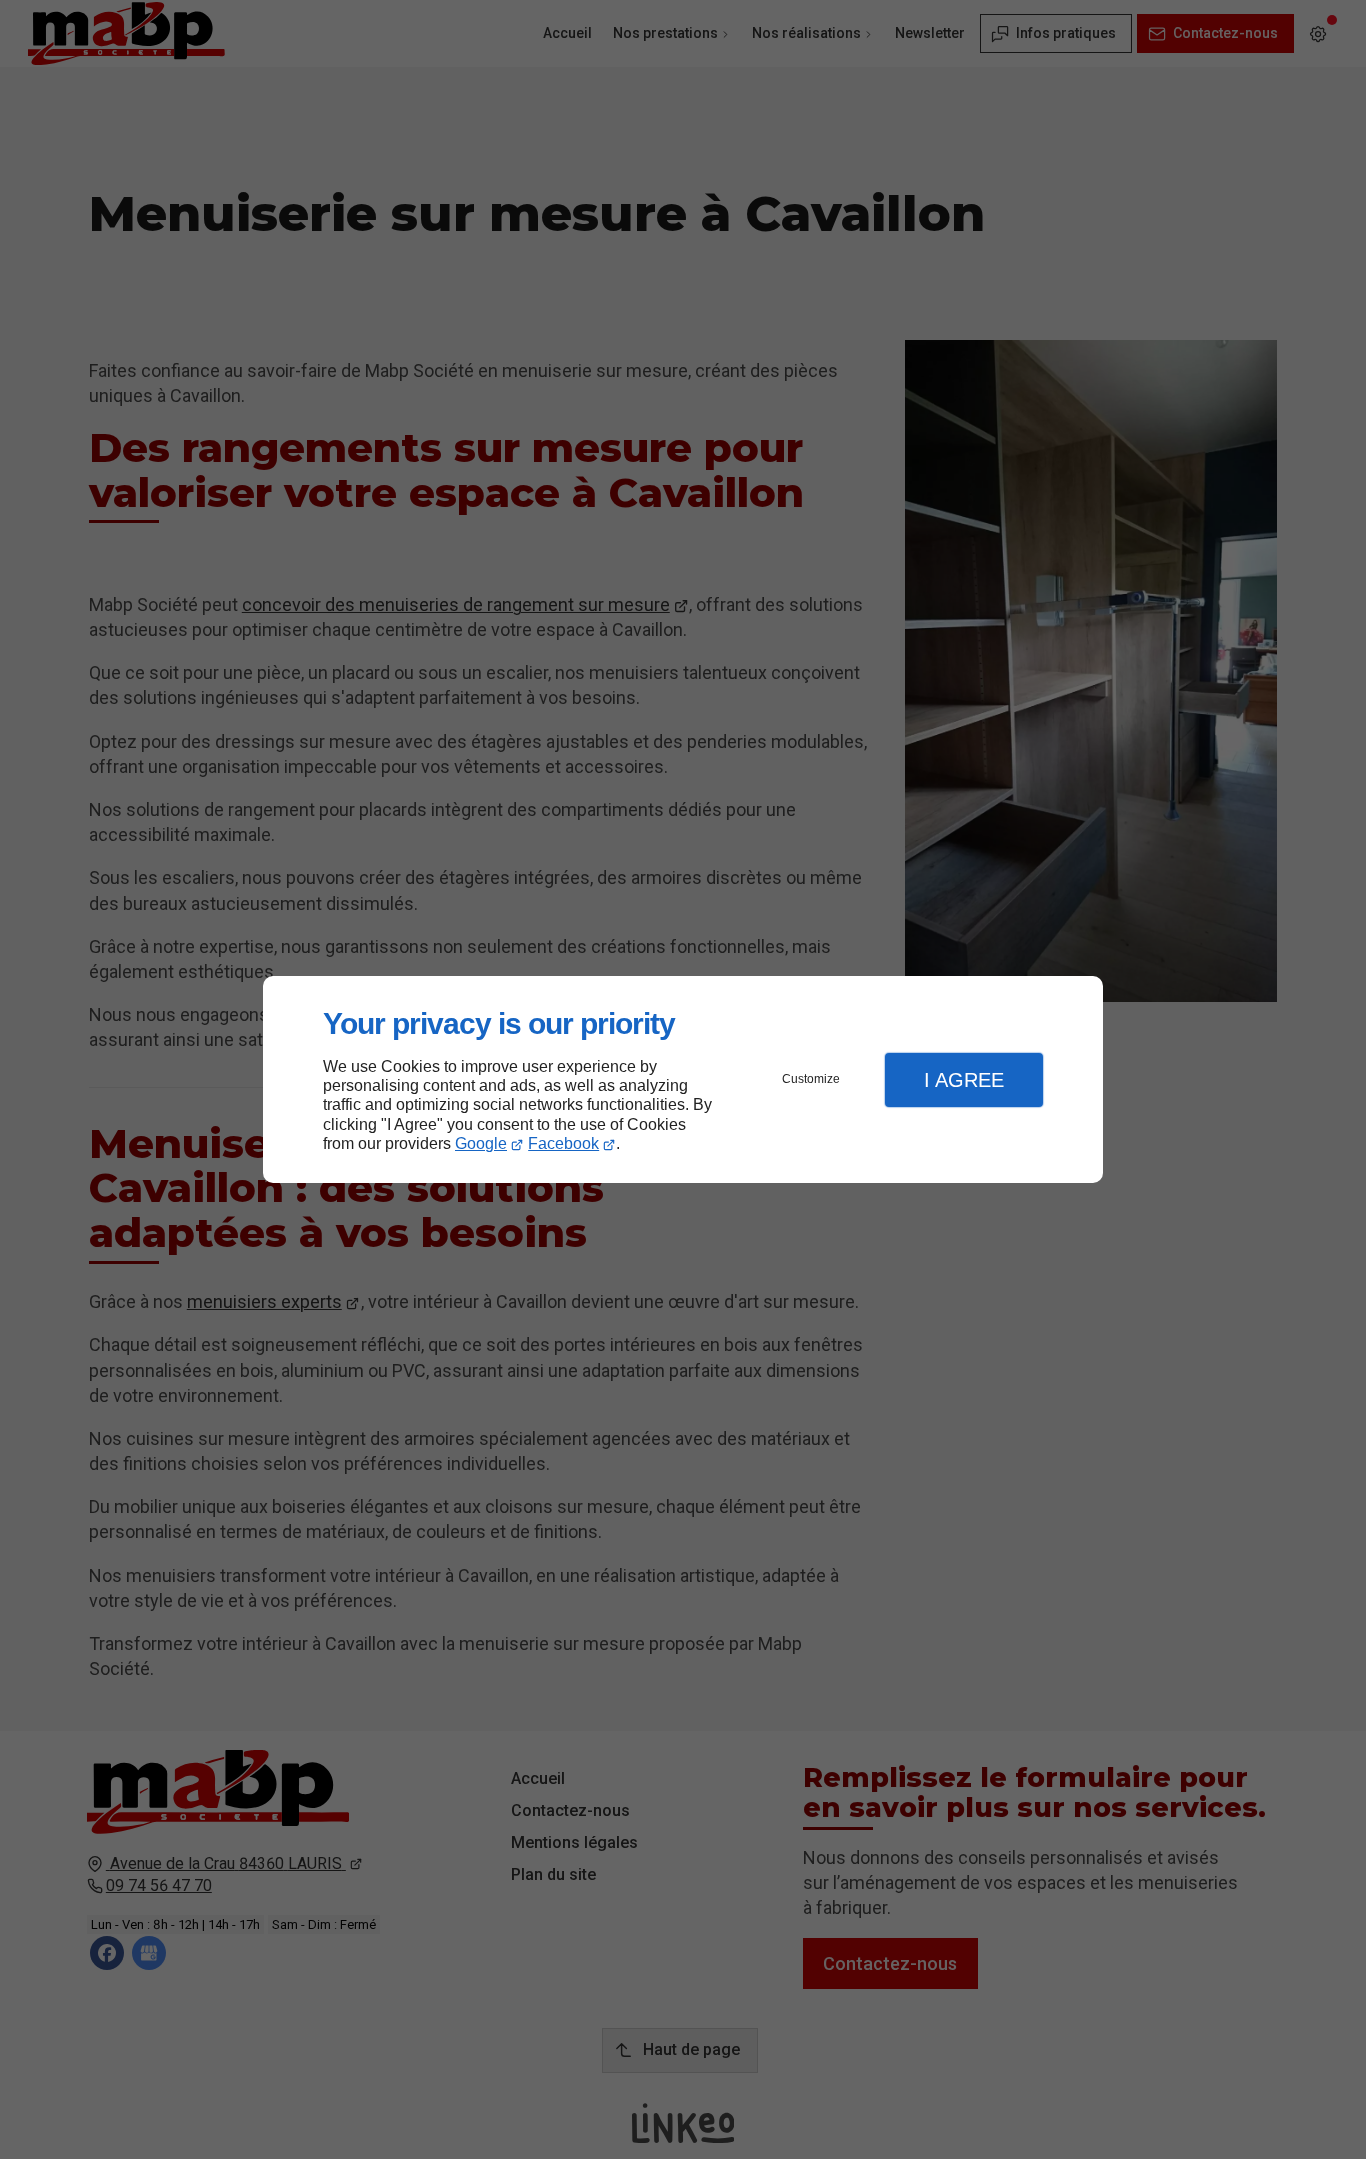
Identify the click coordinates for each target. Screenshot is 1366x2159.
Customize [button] (811, 1079)
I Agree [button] (964, 1080)
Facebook (563, 1143)
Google (481, 1143)
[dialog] (683, 1079)
